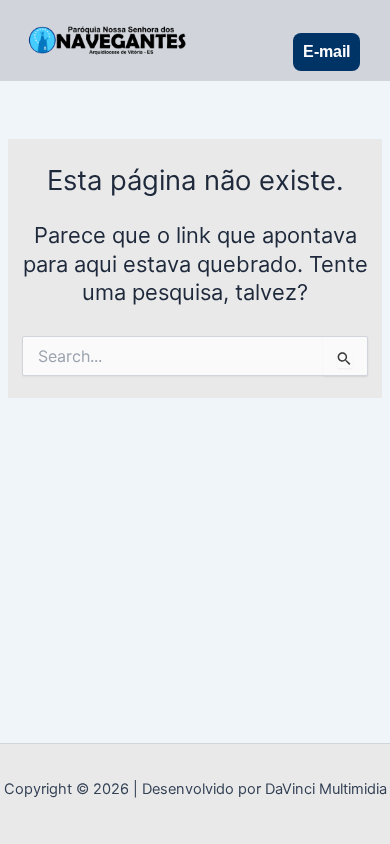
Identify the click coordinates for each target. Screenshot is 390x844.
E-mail (326, 51)
